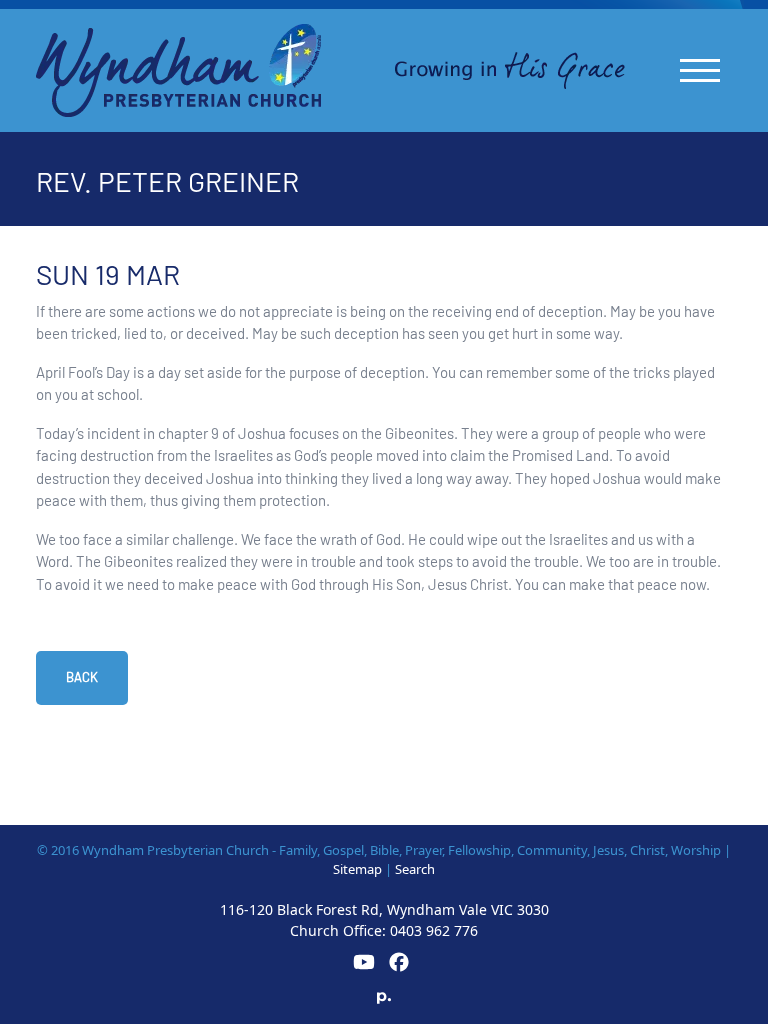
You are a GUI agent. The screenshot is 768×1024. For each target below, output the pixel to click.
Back (82, 677)
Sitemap (357, 869)
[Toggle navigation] (700, 70)
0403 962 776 (434, 930)
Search (415, 869)
